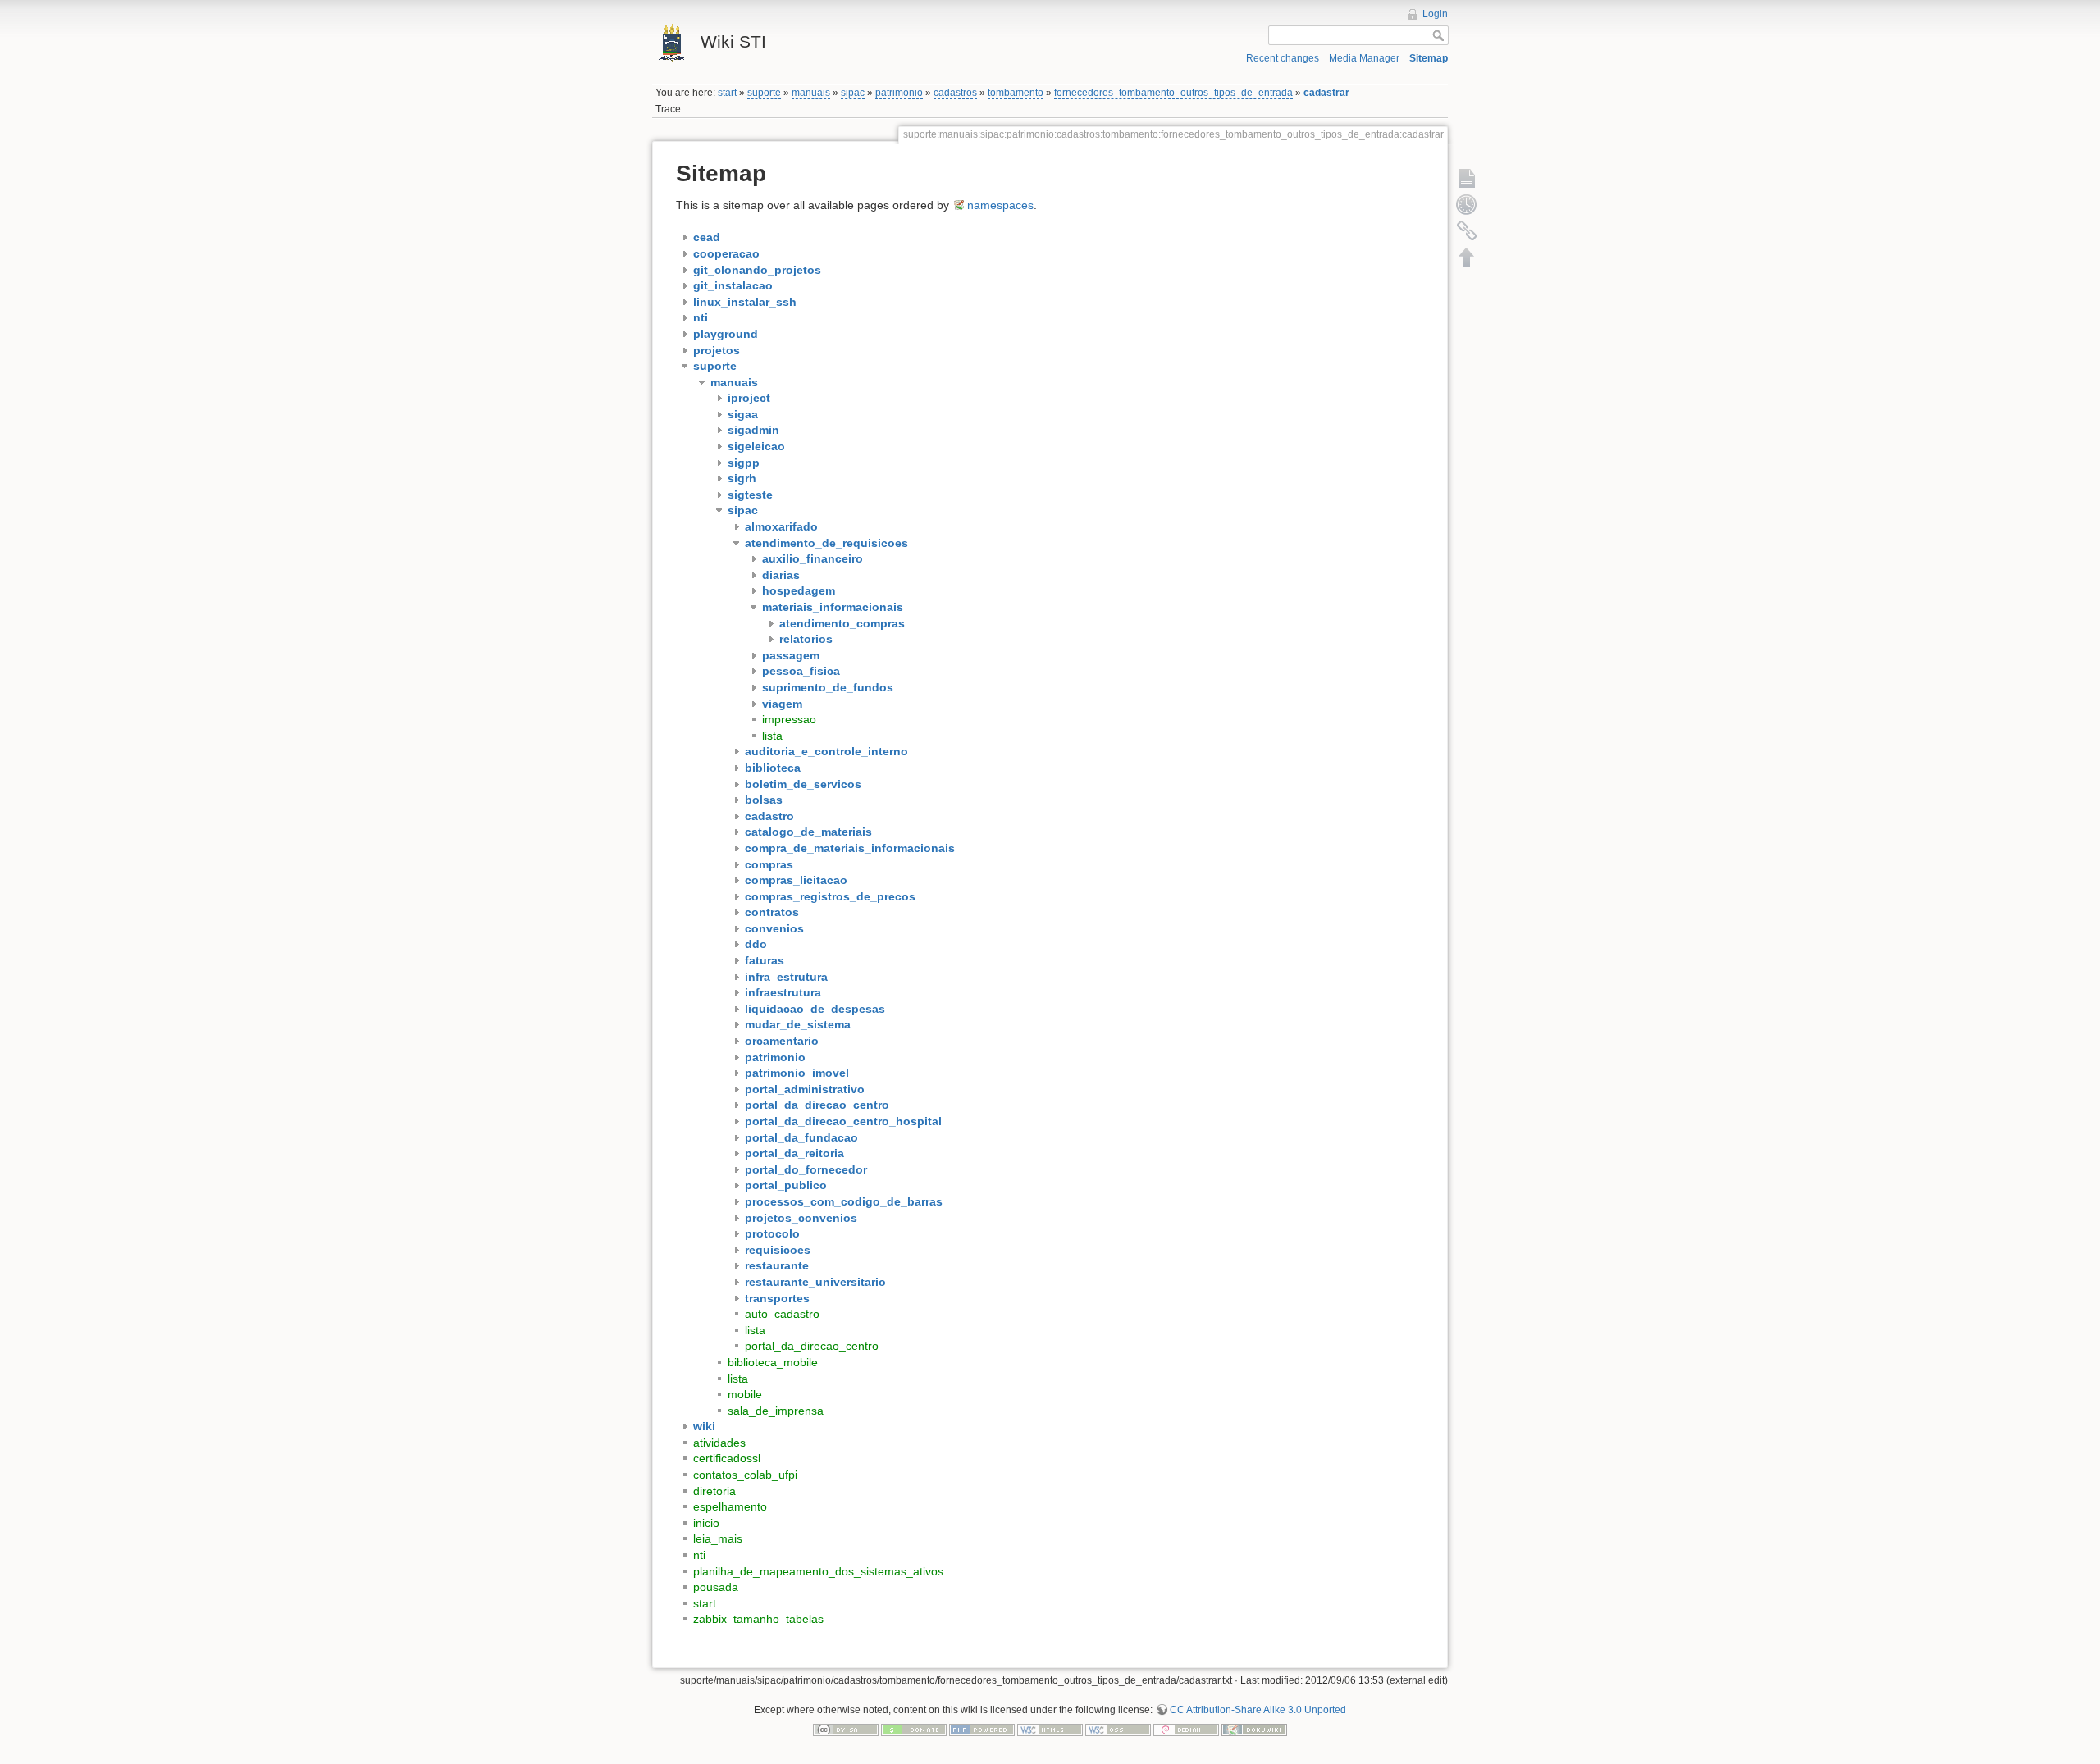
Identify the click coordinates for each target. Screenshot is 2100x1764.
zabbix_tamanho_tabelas (758, 1619)
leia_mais (718, 1538)
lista (772, 736)
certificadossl (727, 1458)
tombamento (1016, 93)
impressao (789, 719)
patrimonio (899, 93)
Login (1435, 14)
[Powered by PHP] (982, 1730)
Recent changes (1283, 58)
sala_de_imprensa (776, 1411)
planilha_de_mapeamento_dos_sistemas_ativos (818, 1571)
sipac (853, 93)
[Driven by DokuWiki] (1254, 1730)
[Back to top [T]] (1467, 257)
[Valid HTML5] (1050, 1730)
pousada (716, 1587)
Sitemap (1429, 58)
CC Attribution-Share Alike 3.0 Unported (1258, 1710)
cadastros (955, 93)
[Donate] (914, 1730)
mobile (745, 1394)
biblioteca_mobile (773, 1362)
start (727, 93)
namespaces (1000, 205)
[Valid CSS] (1118, 1730)
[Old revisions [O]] (1467, 204)
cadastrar (1326, 93)
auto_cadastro (782, 1314)
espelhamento (730, 1506)
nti (699, 1555)
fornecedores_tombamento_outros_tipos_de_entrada (1173, 93)
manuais (811, 93)
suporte (764, 93)
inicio (706, 1523)
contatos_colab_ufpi (745, 1475)
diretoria (714, 1491)
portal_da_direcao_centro (812, 1346)
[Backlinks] (1467, 230)
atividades (719, 1443)
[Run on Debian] (1186, 1730)
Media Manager (1364, 58)
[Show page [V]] (1467, 178)
